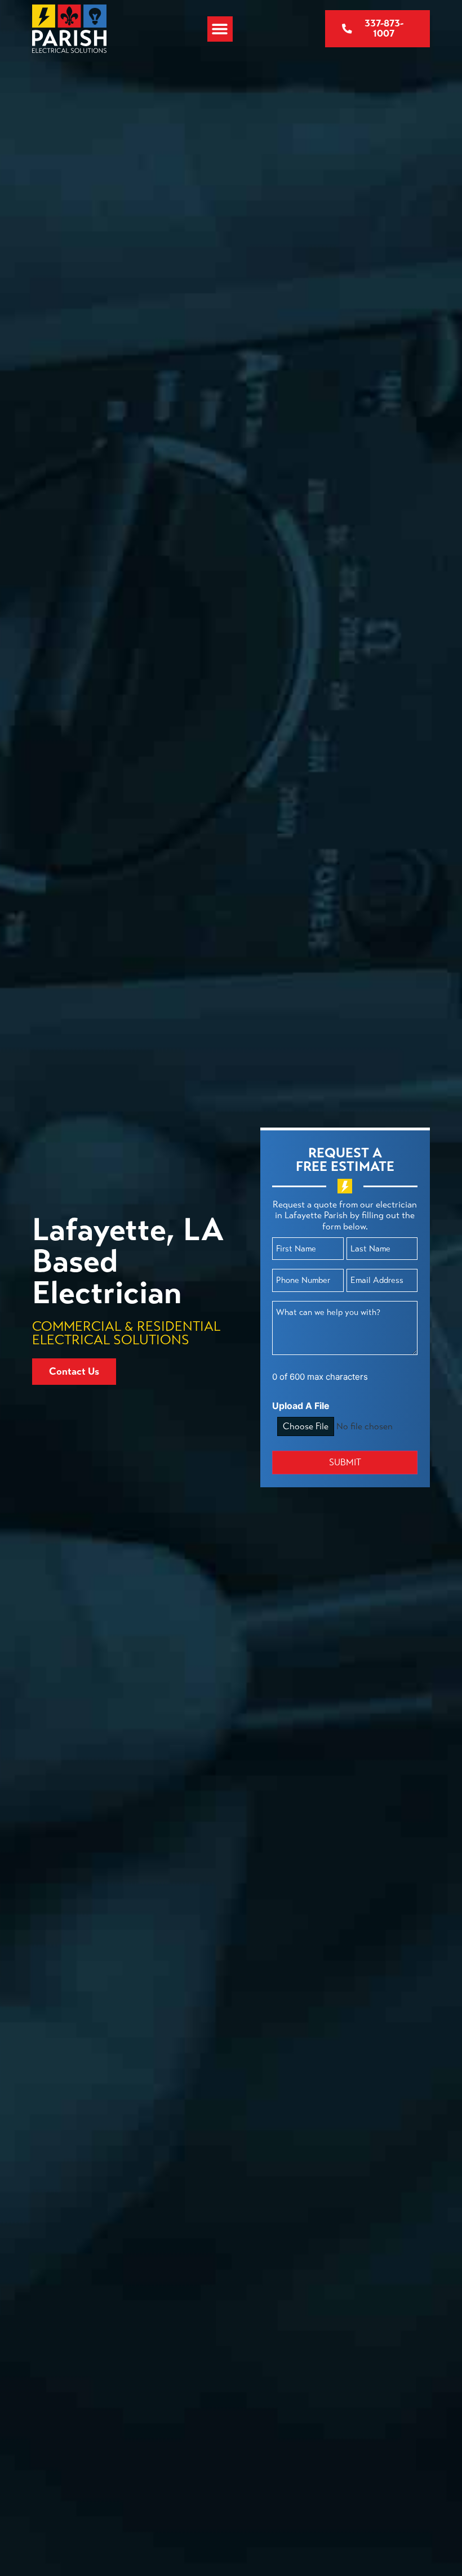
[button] (220, 29)
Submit (345, 1462)
